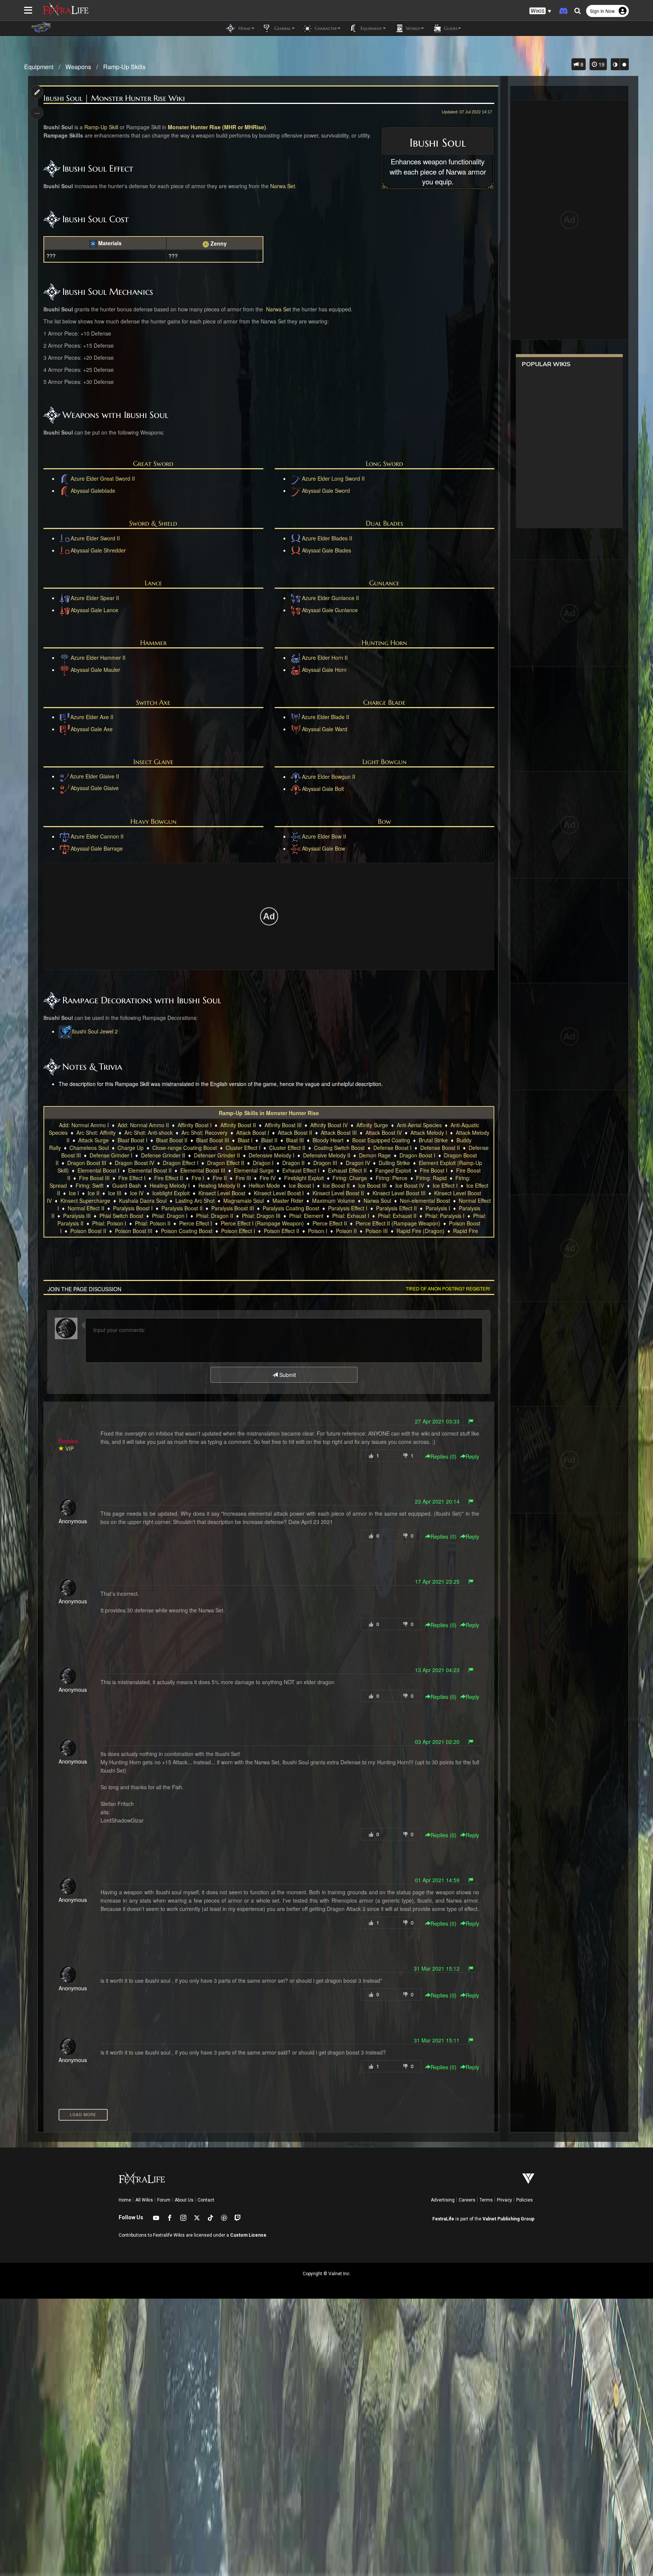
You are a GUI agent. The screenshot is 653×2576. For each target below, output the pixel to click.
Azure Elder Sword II (95, 538)
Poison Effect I (238, 1231)
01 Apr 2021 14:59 (437, 1880)
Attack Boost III (339, 1133)
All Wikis (144, 2200)
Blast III (295, 1140)
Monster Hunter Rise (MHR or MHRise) (217, 127)
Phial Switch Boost (121, 1216)
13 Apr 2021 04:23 (437, 1670)
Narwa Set (283, 186)
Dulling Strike (394, 1163)
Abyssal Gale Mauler (95, 670)
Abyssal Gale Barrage (97, 848)
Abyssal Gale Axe (92, 729)
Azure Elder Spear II (95, 598)
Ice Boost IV (410, 1185)
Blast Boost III (213, 1140)
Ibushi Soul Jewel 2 (95, 1031)
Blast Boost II (172, 1140)
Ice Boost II (336, 1185)
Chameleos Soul (89, 1148)
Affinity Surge (372, 1125)
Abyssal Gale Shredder (98, 550)
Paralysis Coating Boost (291, 1208)
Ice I (74, 1193)
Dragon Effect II (226, 1163)
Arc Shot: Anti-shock (149, 1133)
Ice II (94, 1193)
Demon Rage (375, 1155)
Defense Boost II (440, 1148)
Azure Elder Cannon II (97, 836)
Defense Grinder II (163, 1155)
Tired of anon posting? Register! (448, 1288)
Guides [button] (450, 28)
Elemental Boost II (150, 1170)
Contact (206, 2200)
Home (125, 2200)
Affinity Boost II (238, 1125)
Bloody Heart (328, 1140)
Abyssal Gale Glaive (95, 788)
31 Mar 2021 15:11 (437, 2040)
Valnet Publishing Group (508, 2219)
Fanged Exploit (393, 1170)
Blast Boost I (132, 1140)
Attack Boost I (253, 1133)
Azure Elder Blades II (327, 538)
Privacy (504, 2200)
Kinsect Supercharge (85, 1201)
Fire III (243, 1178)
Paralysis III (77, 1216)
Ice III (115, 1193)
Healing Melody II (219, 1185)
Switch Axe (153, 702)
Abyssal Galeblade (93, 490)
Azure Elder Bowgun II (329, 777)
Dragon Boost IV (135, 1163)
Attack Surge (94, 1140)
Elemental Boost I (98, 1170)
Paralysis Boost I (133, 1208)
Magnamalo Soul (244, 1201)
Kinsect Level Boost (222, 1193)
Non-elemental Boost (425, 1201)
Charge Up (131, 1148)
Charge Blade (384, 702)
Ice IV (137, 1193)
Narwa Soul (377, 1201)
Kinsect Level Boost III (399, 1193)
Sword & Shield (153, 523)
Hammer (153, 643)
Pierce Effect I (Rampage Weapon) (262, 1223)
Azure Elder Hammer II (98, 658)
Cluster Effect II (287, 1148)
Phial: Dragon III (261, 1216)
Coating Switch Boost (339, 1148)
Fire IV (268, 1178)
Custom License (248, 2235)
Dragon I (263, 1163)
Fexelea (68, 1441)
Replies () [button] (443, 1456)
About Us (184, 2200)
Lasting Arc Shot (195, 1201)
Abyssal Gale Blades (326, 550)
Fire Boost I (434, 1170)
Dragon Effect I (181, 1163)
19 (601, 64)
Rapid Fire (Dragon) (420, 1231)
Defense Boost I (392, 1148)
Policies (525, 2200)
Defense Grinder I (111, 1155)
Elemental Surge (254, 1170)
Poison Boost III (134, 1231)
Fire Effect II (169, 1178)
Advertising (443, 2200)
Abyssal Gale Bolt (323, 789)
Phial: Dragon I (170, 1216)
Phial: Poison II (153, 1223)
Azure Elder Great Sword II (103, 478)
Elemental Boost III (203, 1170)
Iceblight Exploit (171, 1193)
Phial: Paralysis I (445, 1216)
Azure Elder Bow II (324, 836)
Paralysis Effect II (396, 1208)
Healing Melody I (170, 1185)
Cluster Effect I (243, 1148)
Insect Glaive (153, 762)
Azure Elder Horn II (325, 658)
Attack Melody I (429, 1133)
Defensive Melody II (327, 1155)
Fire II (220, 1178)
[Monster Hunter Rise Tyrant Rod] (65, 788)
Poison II (346, 1231)
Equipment (39, 67)
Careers (467, 2200)
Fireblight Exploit (304, 1178)
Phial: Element (306, 1216)
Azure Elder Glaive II (94, 776)
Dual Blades (385, 523)
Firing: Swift (90, 1185)
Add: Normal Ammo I (84, 1125)
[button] (540, 11)
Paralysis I (438, 1208)
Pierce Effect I (196, 1223)
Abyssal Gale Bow (323, 848)
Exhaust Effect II (347, 1170)
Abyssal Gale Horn (324, 670)
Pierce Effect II (330, 1223)
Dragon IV (358, 1163)
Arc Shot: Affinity (96, 1133)
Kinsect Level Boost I (279, 1193)
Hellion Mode (264, 1185)
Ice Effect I (445, 1185)
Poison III (377, 1231)
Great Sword (153, 463)
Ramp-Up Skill (101, 127)
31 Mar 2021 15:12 (437, 1968)
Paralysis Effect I (348, 1208)
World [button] (412, 28)
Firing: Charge (350, 1178)
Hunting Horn (384, 643)
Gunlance (384, 583)
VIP (70, 1448)
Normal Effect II (86, 1208)
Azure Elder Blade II (325, 717)
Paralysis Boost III (233, 1208)
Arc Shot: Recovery (204, 1133)
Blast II (269, 1140)
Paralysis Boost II (182, 1208)
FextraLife (443, 2219)
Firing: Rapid (431, 1178)
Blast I (245, 1140)
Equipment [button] (371, 28)
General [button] (282, 28)
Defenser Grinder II (217, 1155)
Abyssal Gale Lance (94, 610)
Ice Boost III (372, 1185)
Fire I (198, 1178)
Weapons (78, 67)
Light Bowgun (385, 762)
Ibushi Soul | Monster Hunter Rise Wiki (114, 98)
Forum (164, 2200)
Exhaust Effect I (301, 1170)
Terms (486, 2200)
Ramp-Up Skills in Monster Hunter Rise (269, 1113)
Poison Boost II (88, 1231)
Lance (153, 583)
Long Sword (385, 463)
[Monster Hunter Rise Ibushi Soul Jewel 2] (65, 1031)
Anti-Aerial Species (419, 1125)
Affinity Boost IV (329, 1125)
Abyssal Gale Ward (325, 729)
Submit (287, 1375)
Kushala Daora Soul (143, 1201)
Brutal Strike (433, 1140)
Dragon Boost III (87, 1163)
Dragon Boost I (417, 1155)
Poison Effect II (282, 1231)
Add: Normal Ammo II (143, 1125)
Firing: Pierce (391, 1178)
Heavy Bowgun (153, 821)
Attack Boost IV (384, 1133)
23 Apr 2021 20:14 (437, 1501)
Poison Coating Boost (187, 1231)
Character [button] (325, 28)
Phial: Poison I (109, 1223)
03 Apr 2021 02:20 (437, 1742)
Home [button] (244, 28)
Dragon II (293, 1163)
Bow (385, 821)
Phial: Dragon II (215, 1216)
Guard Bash (127, 1185)
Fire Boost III (94, 1178)
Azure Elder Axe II (92, 717)
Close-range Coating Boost (185, 1148)
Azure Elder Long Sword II (333, 478)
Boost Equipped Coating (381, 1140)
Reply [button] (472, 1456)
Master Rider (288, 1201)
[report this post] (471, 1421)
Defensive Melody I (272, 1155)
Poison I (318, 1231)
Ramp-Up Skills (124, 67)
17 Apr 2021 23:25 (437, 1581)
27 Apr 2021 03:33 (437, 1421)
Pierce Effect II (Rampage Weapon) (398, 1223)
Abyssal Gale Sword (326, 490)
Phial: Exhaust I (351, 1216)
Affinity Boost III (283, 1125)
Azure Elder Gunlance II (330, 598)
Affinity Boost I (195, 1125)
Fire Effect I (132, 1178)
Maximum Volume (333, 1201)
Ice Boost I (301, 1185)
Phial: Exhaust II (397, 1216)
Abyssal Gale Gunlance (330, 610)
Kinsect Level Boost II (338, 1193)
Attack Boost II (295, 1133)
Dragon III (325, 1163)
